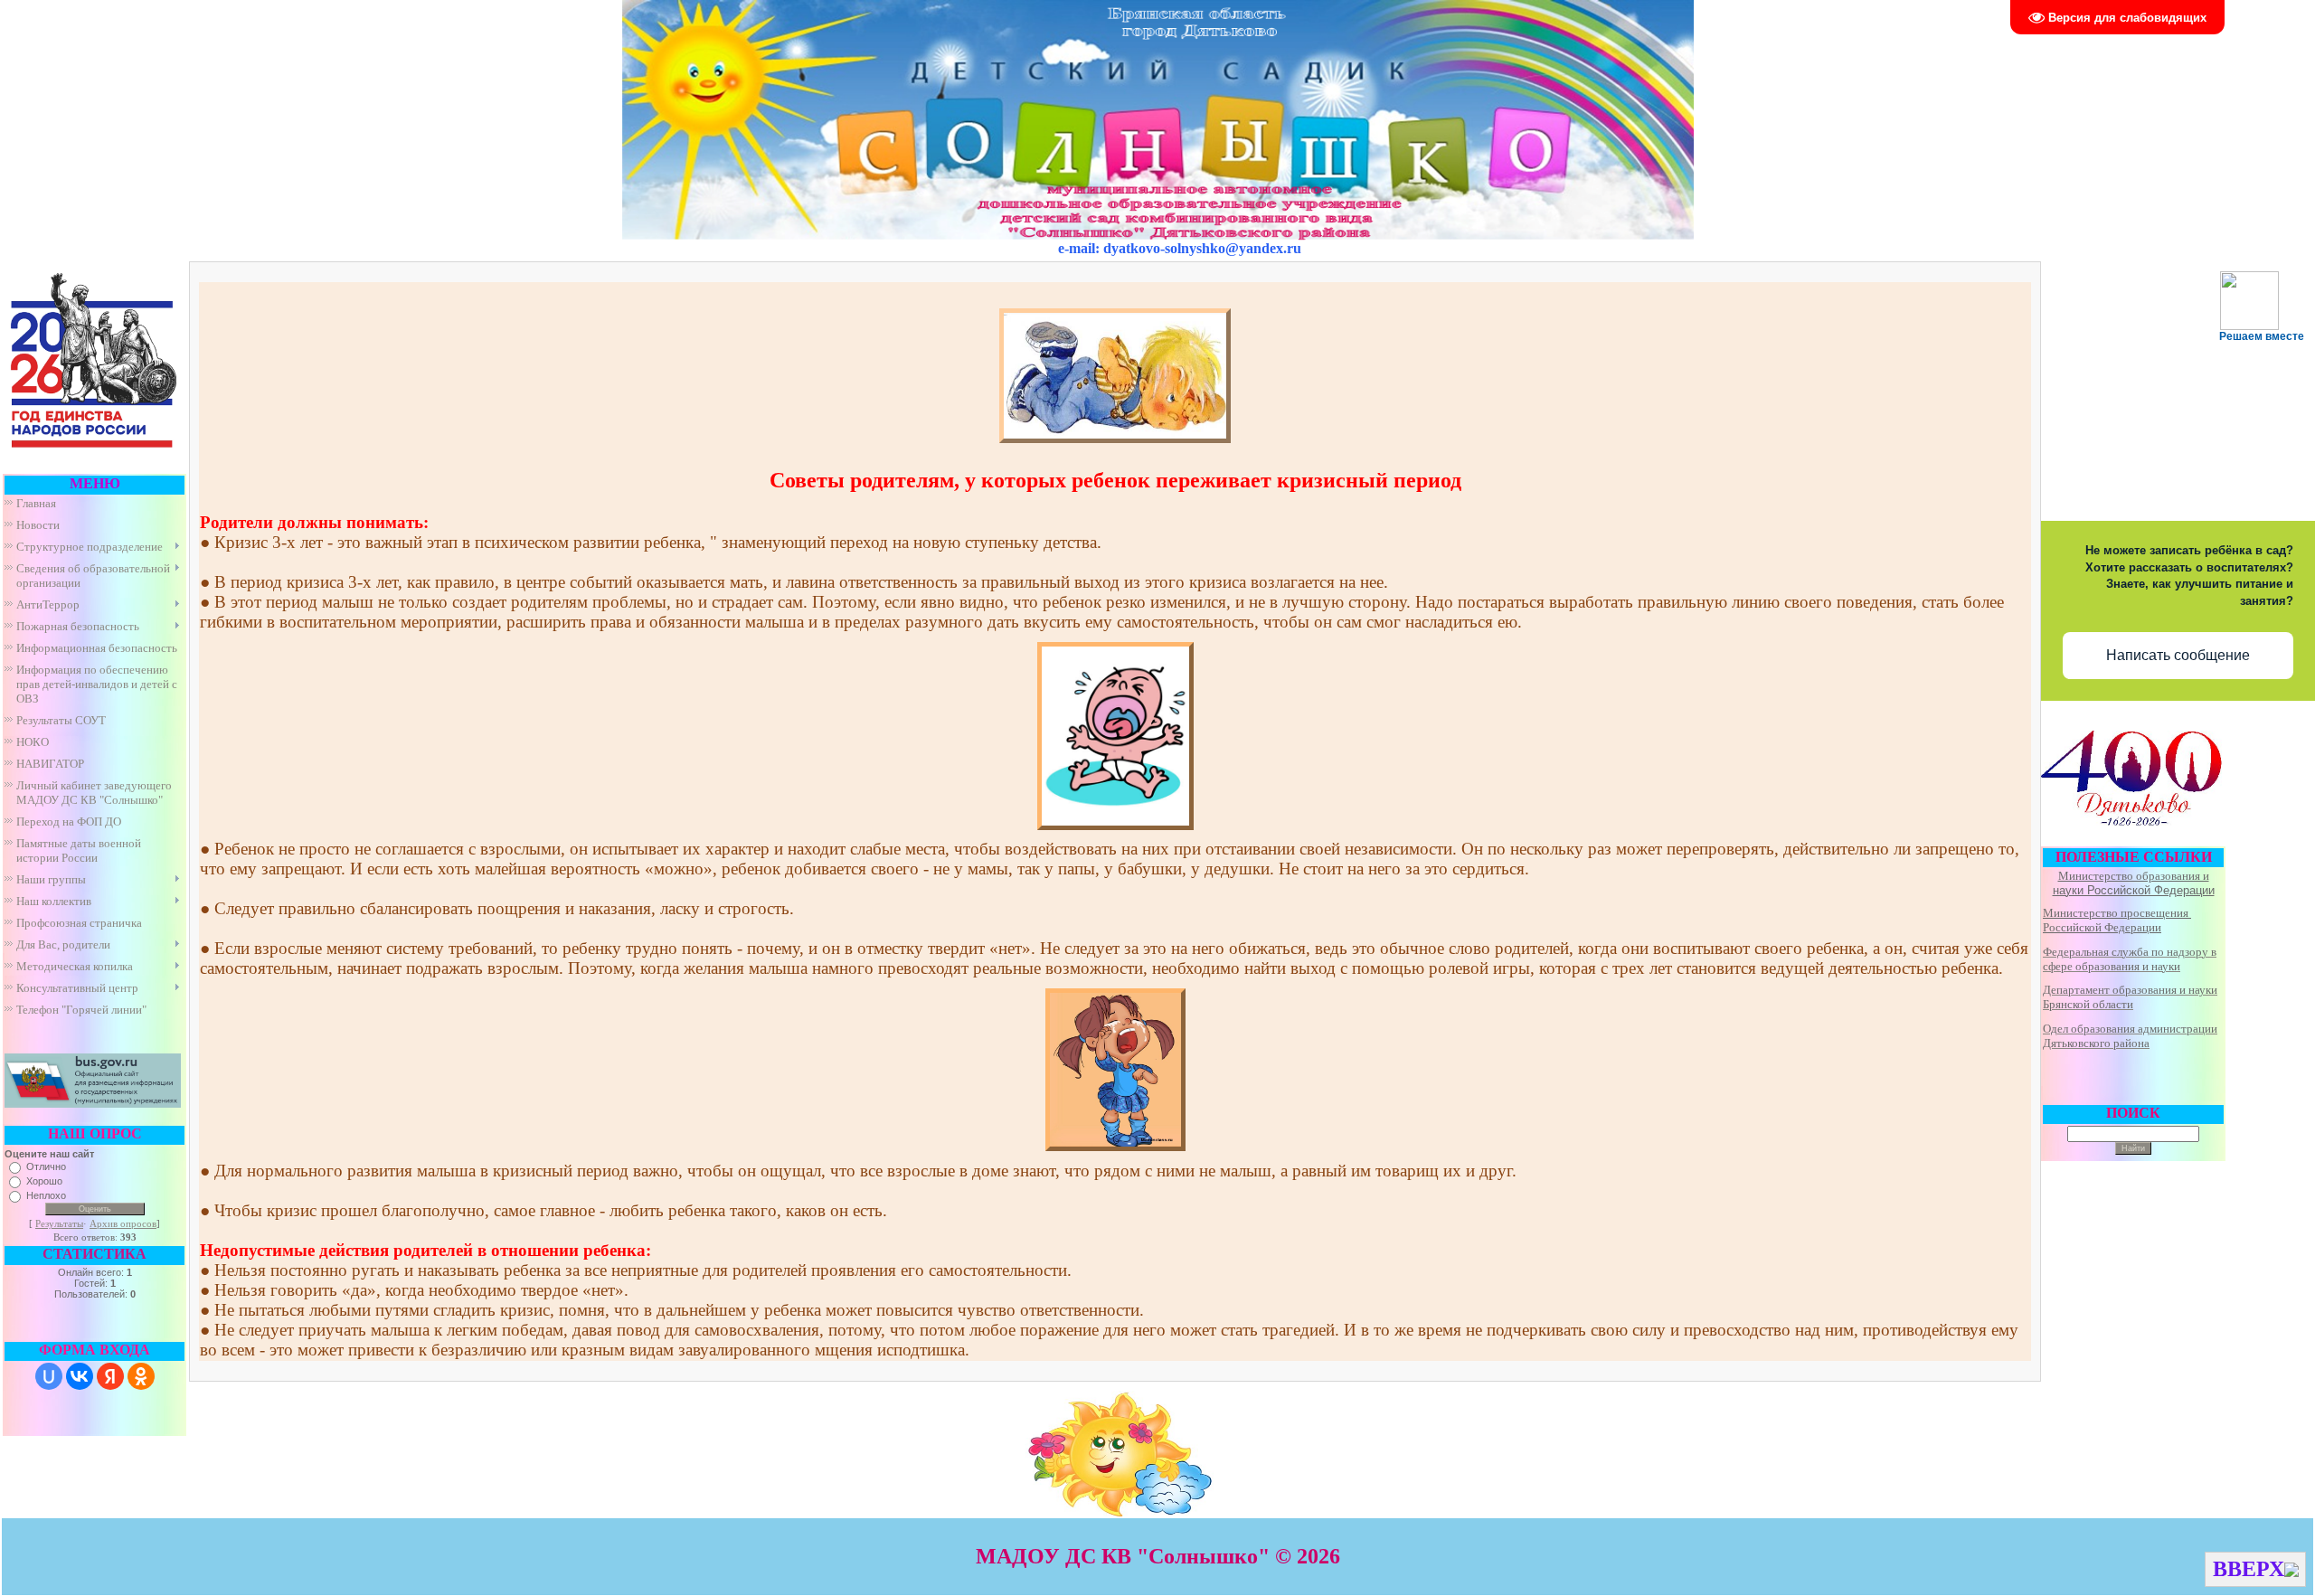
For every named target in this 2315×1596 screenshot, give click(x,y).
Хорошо (44, 1181)
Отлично (46, 1166)
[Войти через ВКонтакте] (80, 1376)
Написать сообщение (2178, 655)
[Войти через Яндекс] (110, 1376)
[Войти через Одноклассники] (141, 1376)
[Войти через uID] (49, 1376)
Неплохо (46, 1195)
